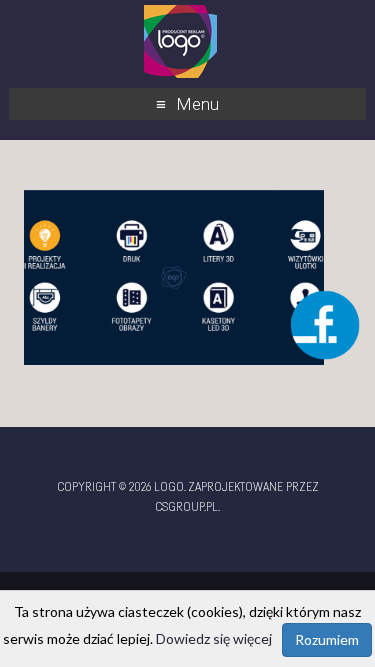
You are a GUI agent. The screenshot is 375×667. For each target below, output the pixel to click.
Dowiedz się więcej (214, 638)
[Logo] (180, 14)
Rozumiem (327, 639)
